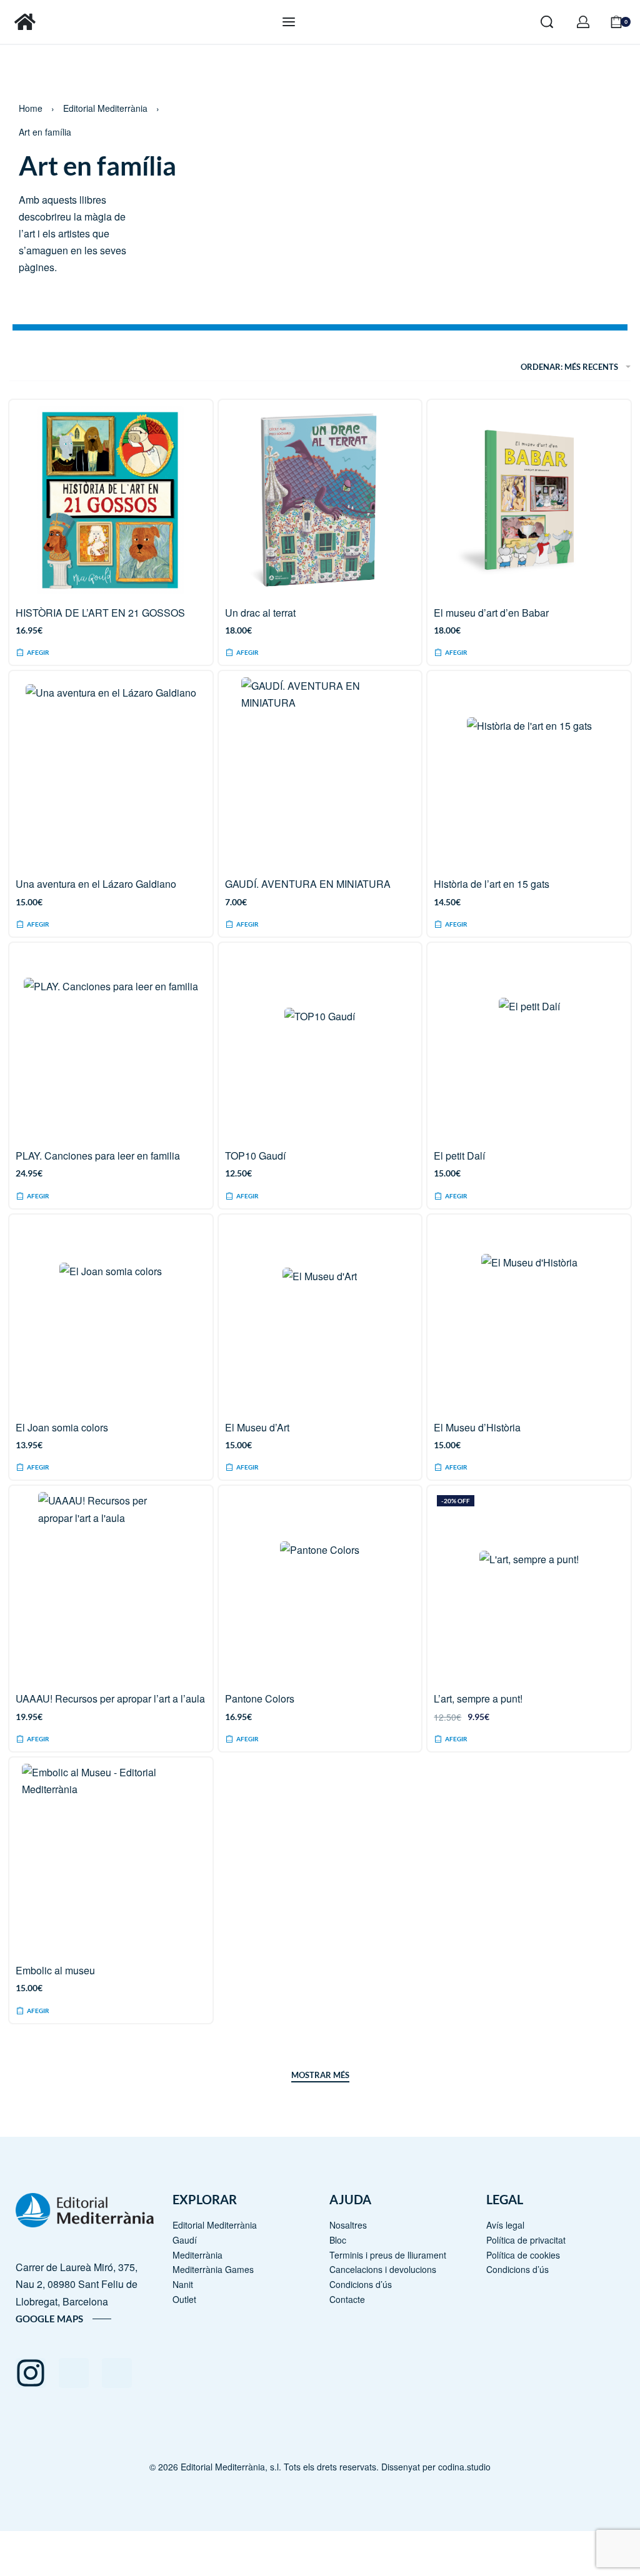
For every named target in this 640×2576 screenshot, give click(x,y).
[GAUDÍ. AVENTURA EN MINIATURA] (320, 771)
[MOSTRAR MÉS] (320, 2077)
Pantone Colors (260, 1698)
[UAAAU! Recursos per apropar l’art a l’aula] (111, 1586)
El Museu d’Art (257, 1427)
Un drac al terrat (260, 613)
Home (31, 108)
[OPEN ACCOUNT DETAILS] (583, 22)
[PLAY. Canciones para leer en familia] (111, 1042)
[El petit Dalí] (529, 1043)
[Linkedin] (117, 2373)
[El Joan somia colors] (111, 1314)
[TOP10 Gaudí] (320, 1043)
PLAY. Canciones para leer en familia (98, 1156)
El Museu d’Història (477, 1427)
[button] (33, 925)
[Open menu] (289, 22)
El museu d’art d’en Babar (491, 613)
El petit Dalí (459, 1156)
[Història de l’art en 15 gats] (529, 771)
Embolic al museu (55, 1970)
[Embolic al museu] (111, 1857)
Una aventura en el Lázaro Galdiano (96, 884)
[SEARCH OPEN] (547, 22)
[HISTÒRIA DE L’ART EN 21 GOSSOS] (111, 500)
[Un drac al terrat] (320, 500)
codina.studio (464, 2467)
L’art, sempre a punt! (478, 1698)
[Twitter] (74, 2373)
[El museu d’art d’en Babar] (529, 500)
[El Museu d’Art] (320, 1315)
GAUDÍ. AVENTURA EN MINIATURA (308, 884)
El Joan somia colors (62, 1427)
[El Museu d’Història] (529, 1315)
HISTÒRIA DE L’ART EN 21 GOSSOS (100, 613)
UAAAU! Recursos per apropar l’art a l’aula (110, 1698)
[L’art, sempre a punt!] (529, 1586)
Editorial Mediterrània (105, 108)
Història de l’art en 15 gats (492, 884)
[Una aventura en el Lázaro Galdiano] (111, 771)
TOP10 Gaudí (255, 1156)
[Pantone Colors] (320, 1586)
